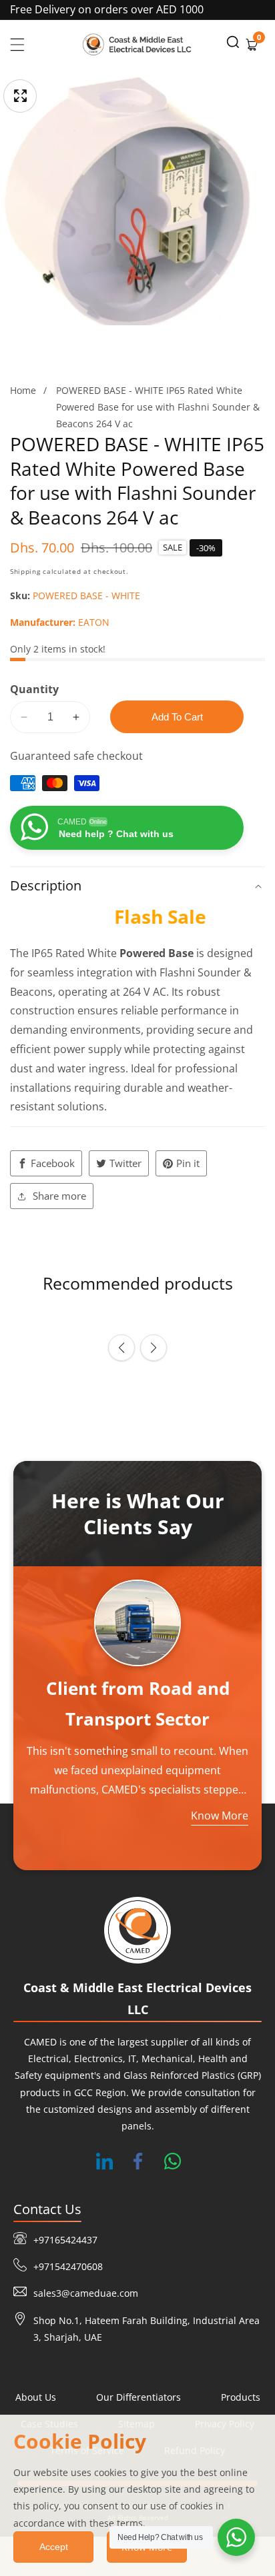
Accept (54, 2547)
